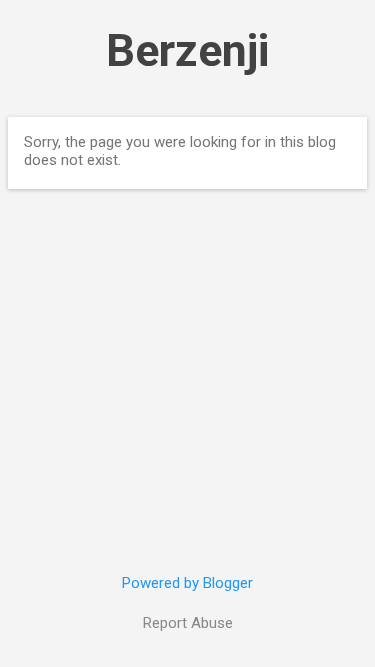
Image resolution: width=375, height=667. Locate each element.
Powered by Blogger (187, 583)
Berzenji (187, 50)
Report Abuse (188, 623)
